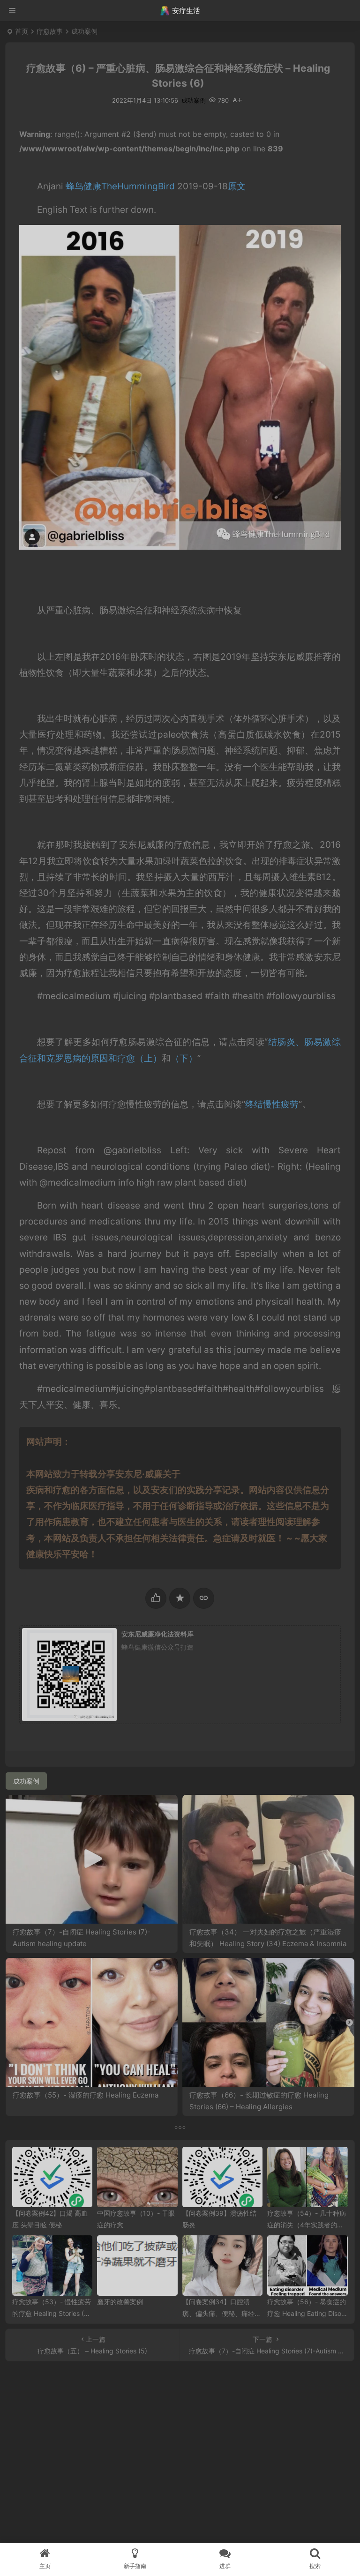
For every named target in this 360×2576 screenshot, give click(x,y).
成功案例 (84, 31)
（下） (184, 1058)
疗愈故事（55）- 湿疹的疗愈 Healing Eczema (86, 2095)
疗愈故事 (50, 31)
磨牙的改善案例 (120, 2302)
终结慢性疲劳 (272, 1104)
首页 (22, 31)
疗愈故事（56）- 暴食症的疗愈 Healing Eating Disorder (307, 2313)
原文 (237, 186)
